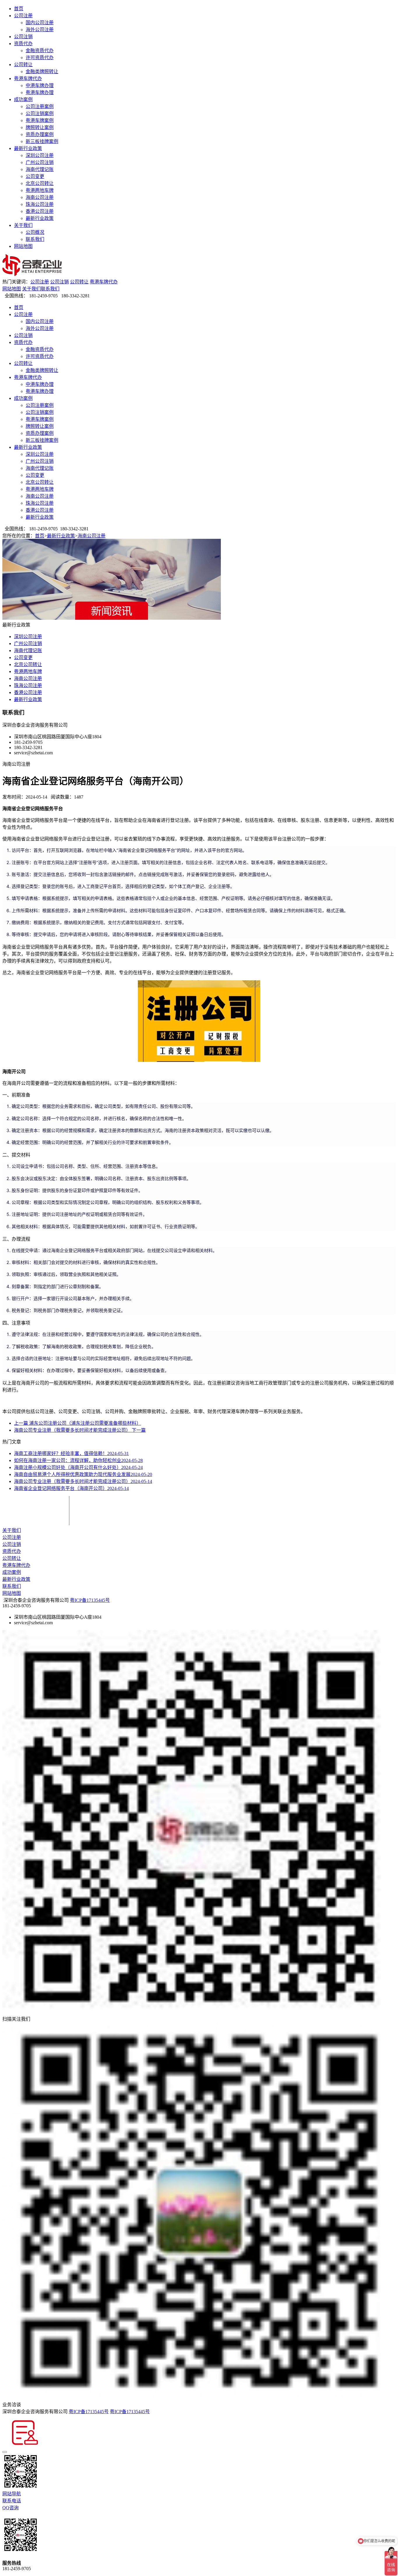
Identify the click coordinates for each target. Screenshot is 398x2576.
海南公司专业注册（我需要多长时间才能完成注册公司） (80, 1430)
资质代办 (23, 44)
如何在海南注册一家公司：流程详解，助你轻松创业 (78, 1460)
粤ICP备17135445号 (90, 1600)
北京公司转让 (40, 183)
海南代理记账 (40, 169)
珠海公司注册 (40, 204)
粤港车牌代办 (28, 78)
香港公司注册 (40, 211)
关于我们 (23, 225)
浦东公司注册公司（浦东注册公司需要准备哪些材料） (78, 1423)
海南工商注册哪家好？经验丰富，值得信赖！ (71, 1453)
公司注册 (23, 16)
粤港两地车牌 (40, 190)
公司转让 (23, 65)
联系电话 (12, 2501)
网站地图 (23, 246)
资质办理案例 (40, 134)
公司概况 (35, 232)
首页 (19, 9)
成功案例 (23, 99)
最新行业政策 (28, 148)
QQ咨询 (10, 2508)
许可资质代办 (40, 58)
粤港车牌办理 (40, 92)
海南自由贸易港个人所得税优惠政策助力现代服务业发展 (83, 1474)
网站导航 (12, 2494)
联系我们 (35, 239)
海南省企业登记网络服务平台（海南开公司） (71, 1488)
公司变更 (35, 176)
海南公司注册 (40, 197)
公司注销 (23, 37)
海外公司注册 (40, 30)
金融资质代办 (40, 51)
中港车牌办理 (40, 85)
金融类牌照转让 (42, 71)
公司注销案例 (40, 113)
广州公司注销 (40, 162)
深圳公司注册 (40, 155)
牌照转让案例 (40, 127)
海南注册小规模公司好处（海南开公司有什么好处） (78, 1467)
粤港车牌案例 (40, 120)
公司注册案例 (40, 106)
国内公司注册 (40, 23)
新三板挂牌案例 (42, 141)
